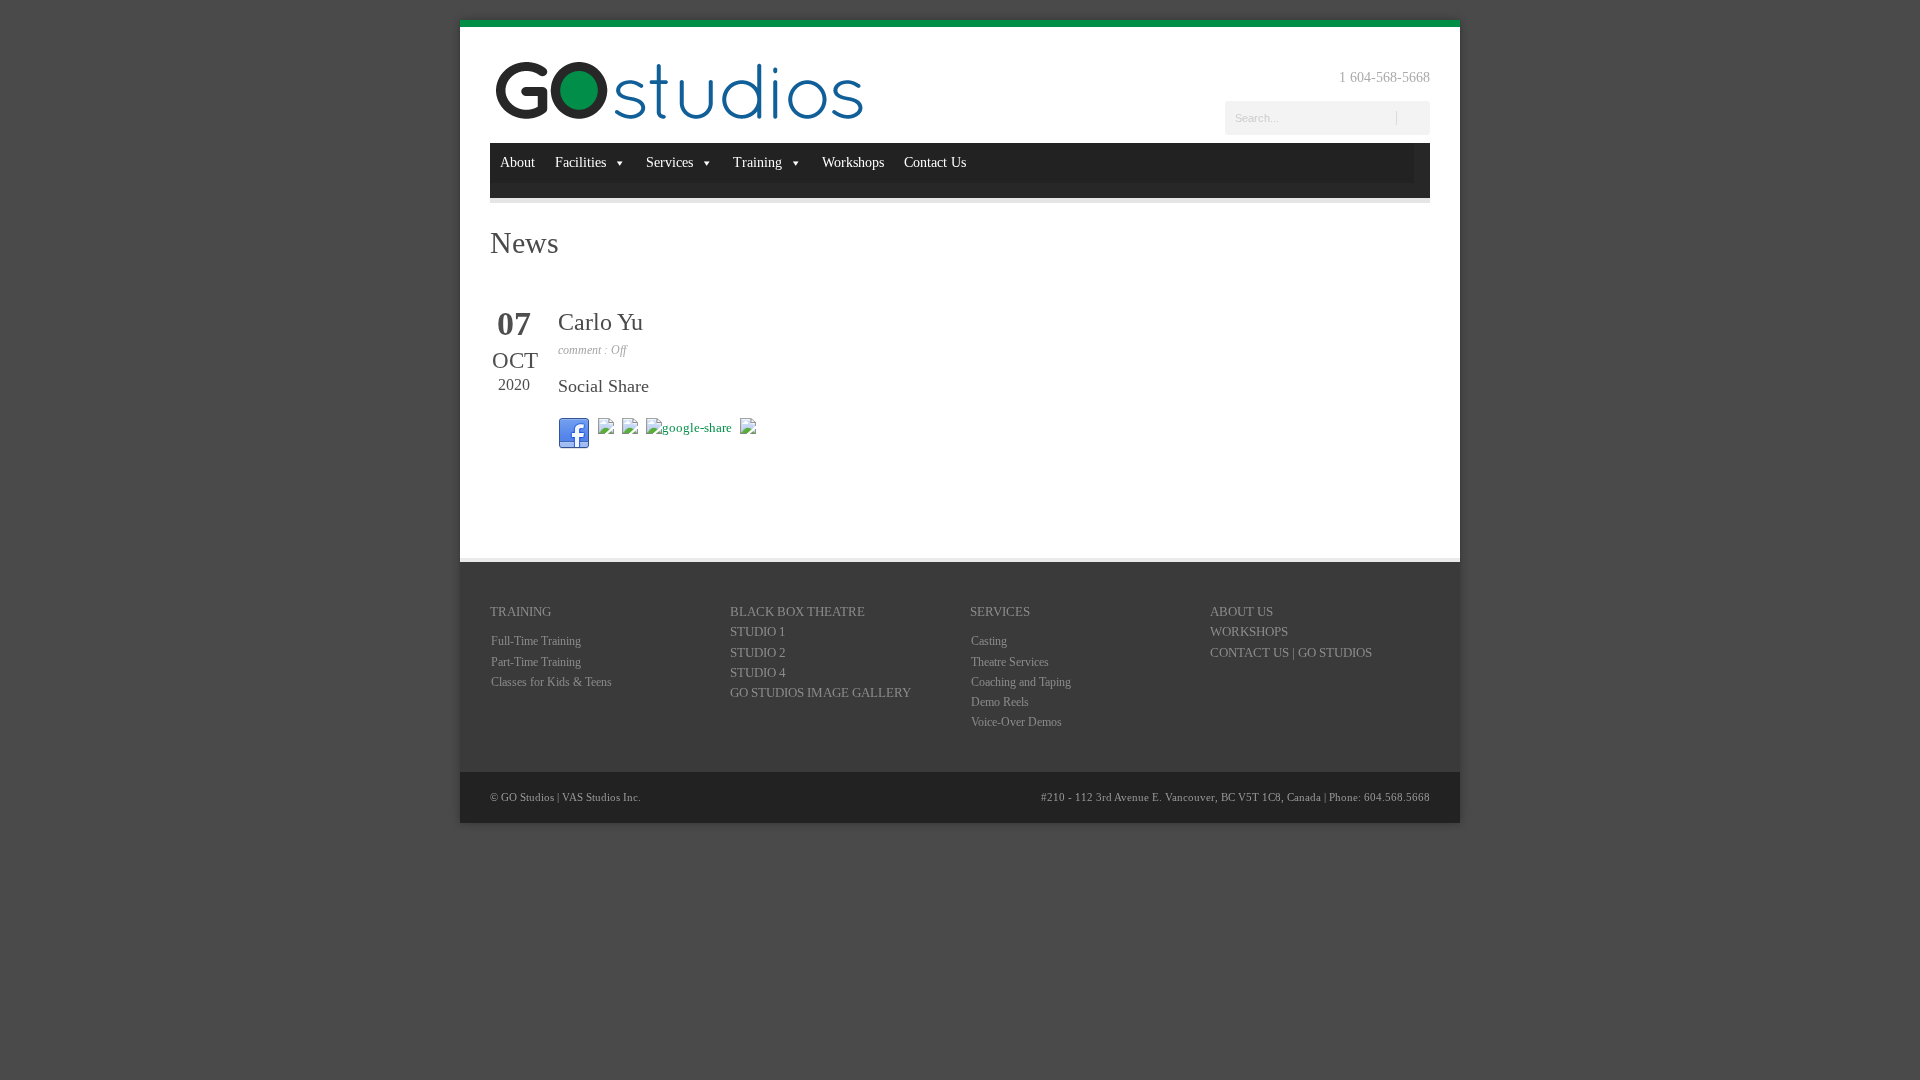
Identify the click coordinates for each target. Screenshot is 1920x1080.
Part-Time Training (536, 662)
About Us (1241, 611)
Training (757, 162)
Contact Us (935, 162)
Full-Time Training (536, 641)
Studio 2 (758, 652)
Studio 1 (758, 631)
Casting (989, 641)
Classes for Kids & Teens (551, 682)
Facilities (580, 162)
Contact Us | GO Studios (1291, 652)
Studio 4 (758, 672)
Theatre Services (1010, 662)
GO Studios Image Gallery (820, 692)
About (517, 162)
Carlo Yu (600, 322)
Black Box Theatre (797, 611)
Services (669, 162)
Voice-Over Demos (1016, 722)
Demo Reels (1000, 702)
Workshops (853, 162)
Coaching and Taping (1021, 682)
